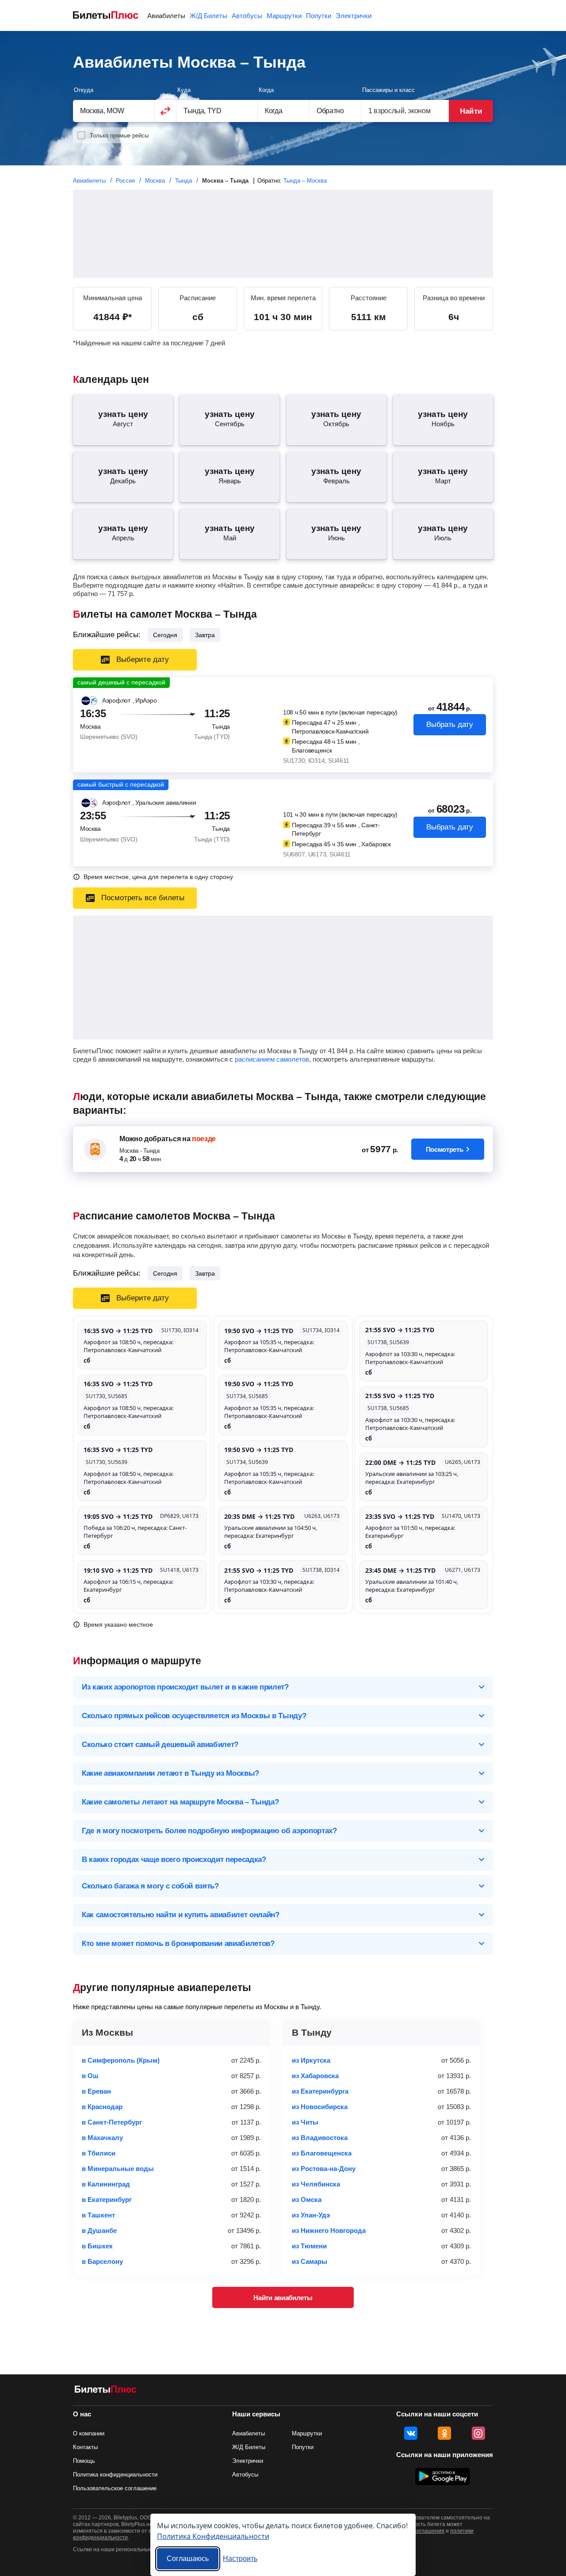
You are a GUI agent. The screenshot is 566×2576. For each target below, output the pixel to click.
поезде (204, 1139)
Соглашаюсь (188, 2559)
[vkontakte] (411, 2433)
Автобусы (247, 16)
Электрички (354, 16)
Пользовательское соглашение (115, 2488)
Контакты (85, 2447)
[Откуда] (114, 111)
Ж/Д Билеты (208, 16)
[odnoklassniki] (444, 2433)
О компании (89, 2433)
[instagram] (478, 2433)
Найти (471, 111)
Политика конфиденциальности (115, 2475)
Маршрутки (284, 16)
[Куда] (217, 111)
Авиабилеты (166, 16)
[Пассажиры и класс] (405, 111)
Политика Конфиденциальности (213, 2536)
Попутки (319, 16)
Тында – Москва (305, 181)
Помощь (84, 2461)
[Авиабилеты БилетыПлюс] (106, 2391)
